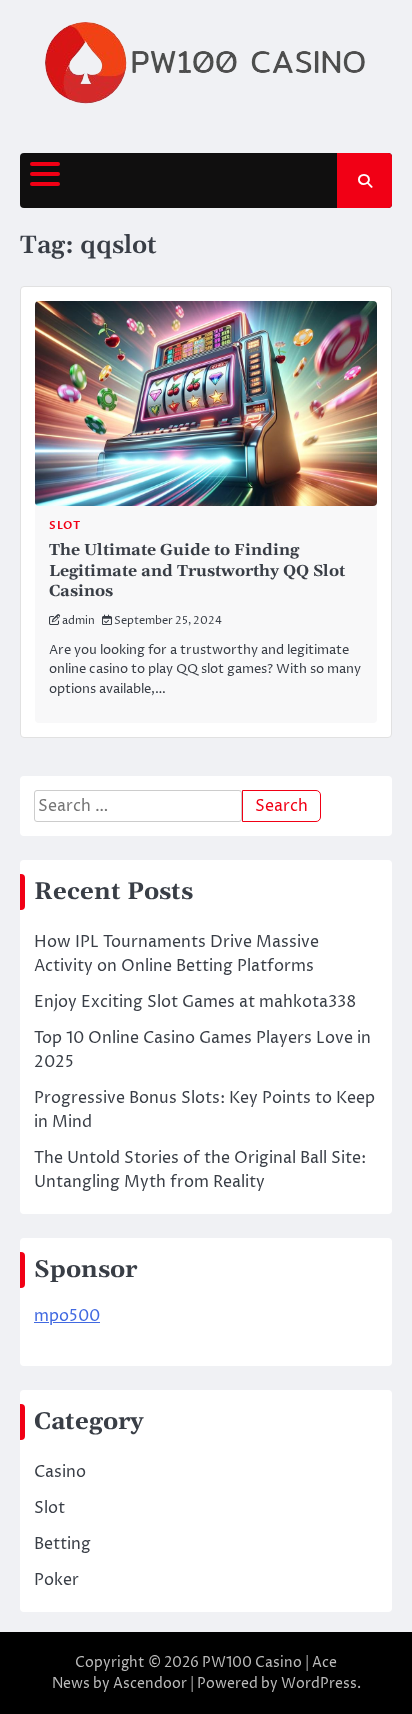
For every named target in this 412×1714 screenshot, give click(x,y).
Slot (64, 525)
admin (78, 620)
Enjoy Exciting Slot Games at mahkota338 (195, 1002)
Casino (60, 1472)
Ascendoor (150, 1683)
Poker (56, 1580)
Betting (62, 1544)
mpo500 (67, 1316)
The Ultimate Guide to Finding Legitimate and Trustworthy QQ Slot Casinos (197, 571)
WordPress (319, 1683)
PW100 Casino (252, 1662)
